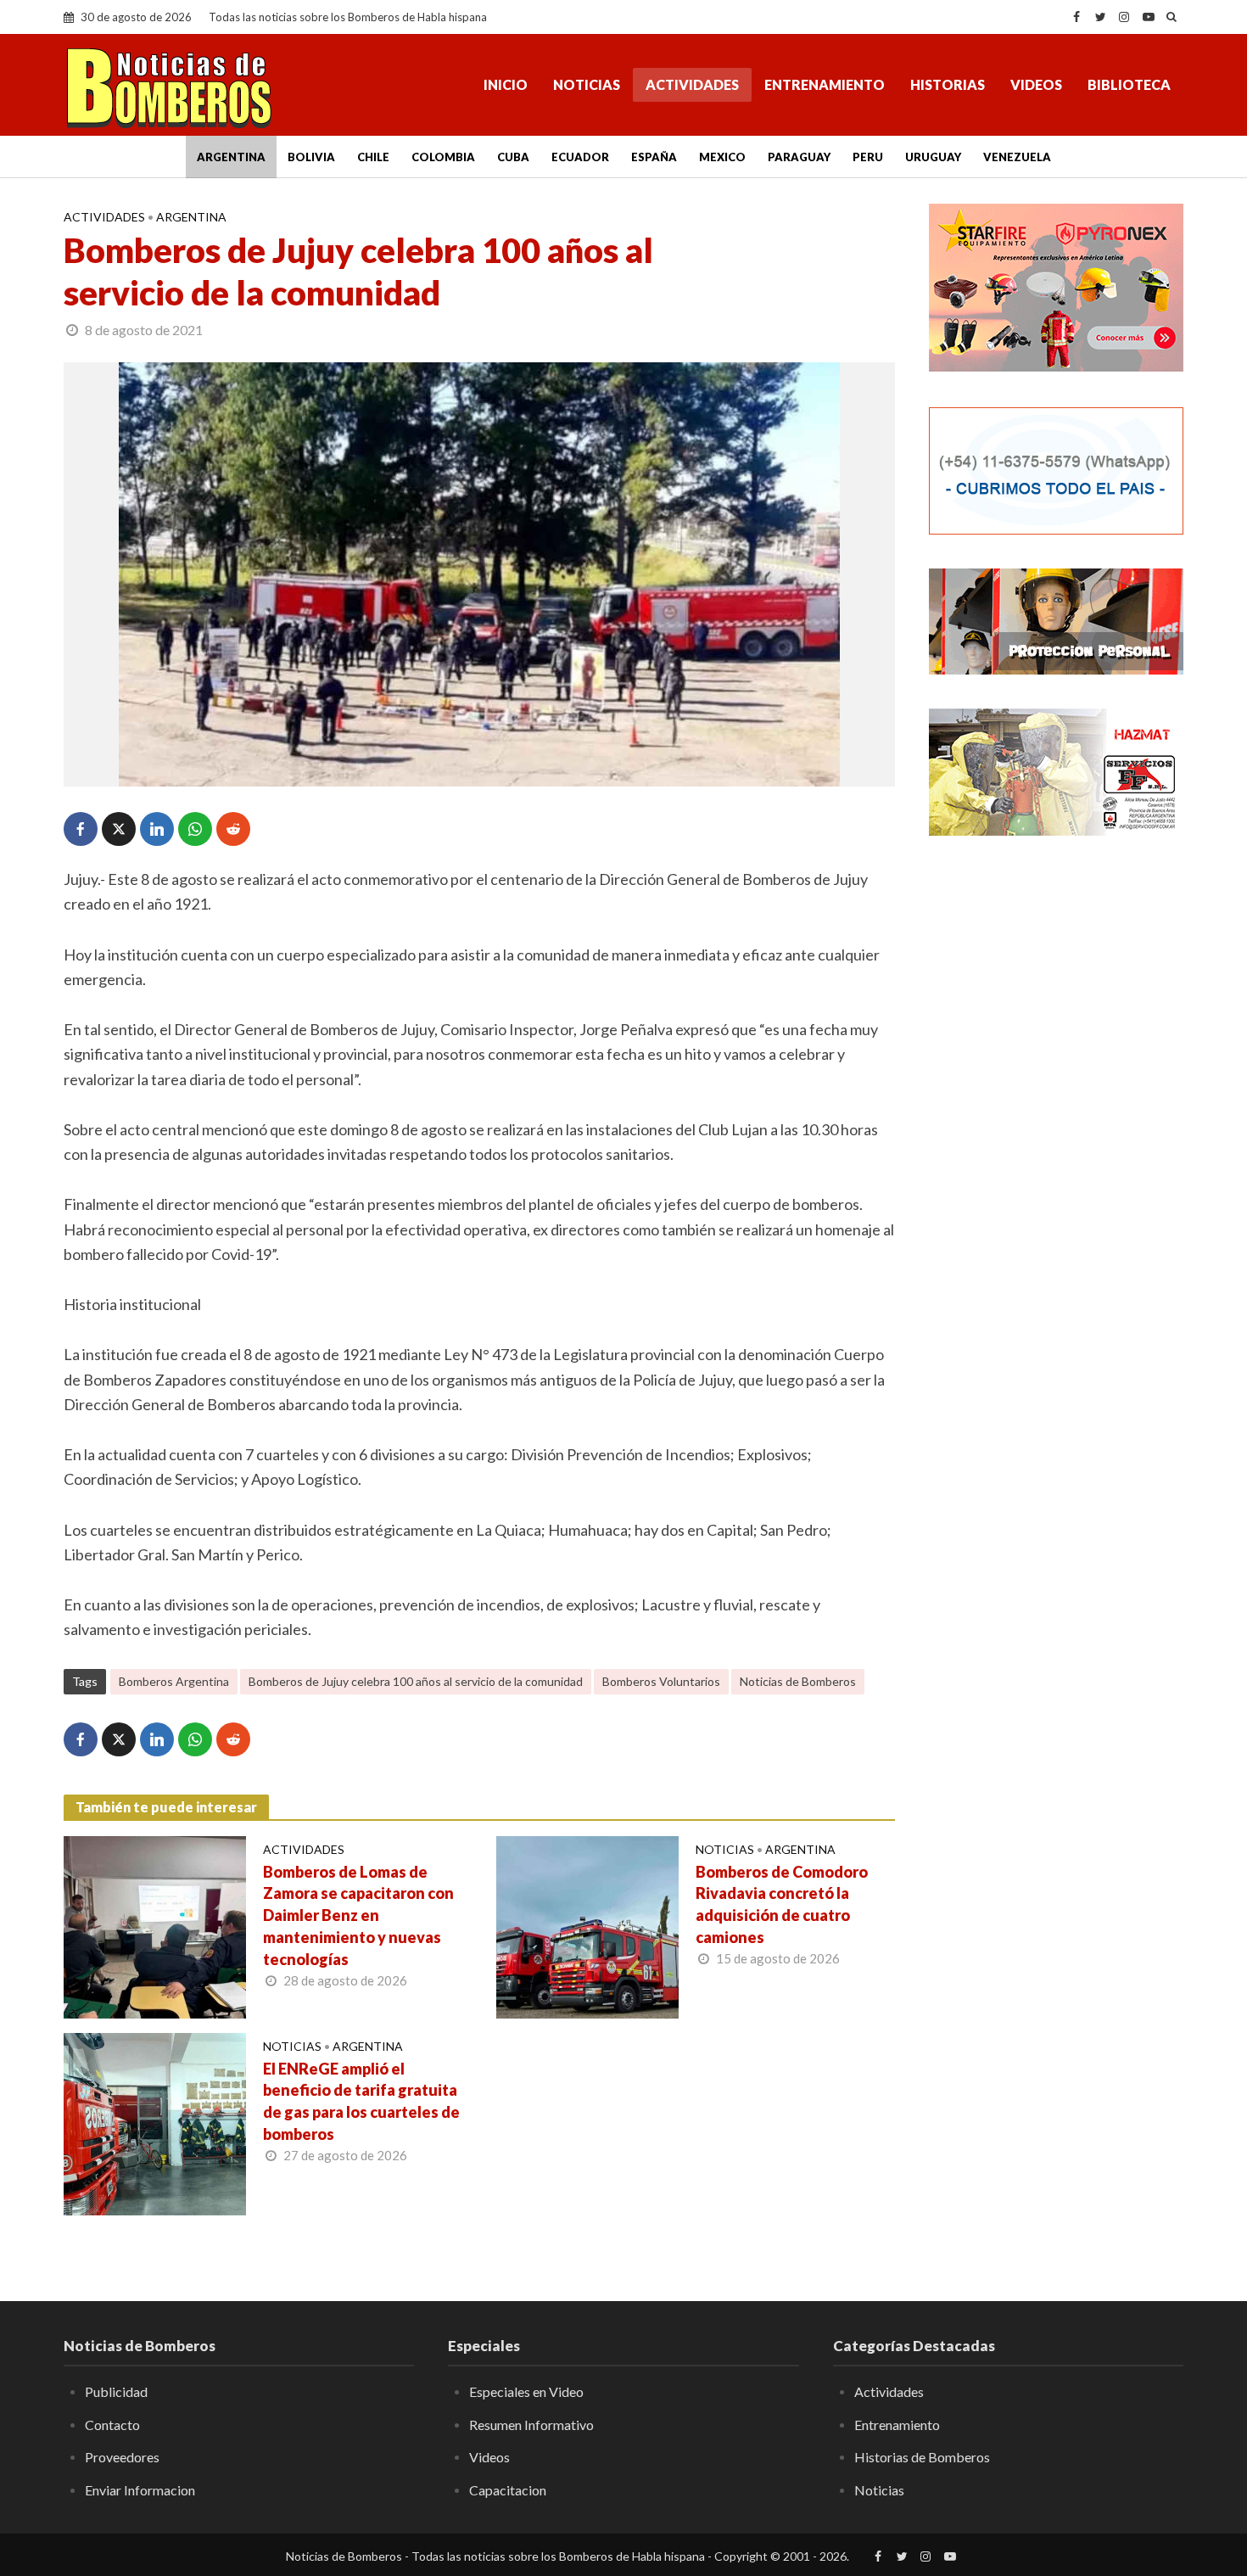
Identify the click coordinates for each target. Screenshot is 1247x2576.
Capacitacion (508, 2490)
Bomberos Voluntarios (661, 1681)
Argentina (231, 157)
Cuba (513, 157)
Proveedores (122, 2457)
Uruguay (933, 157)
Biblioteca (1129, 84)
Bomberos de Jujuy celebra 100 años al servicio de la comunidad (416, 1681)
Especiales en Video (526, 2391)
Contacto (112, 2425)
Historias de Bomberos (922, 2457)
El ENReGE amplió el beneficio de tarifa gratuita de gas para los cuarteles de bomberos (361, 2102)
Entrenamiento (825, 84)
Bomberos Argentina (174, 1681)
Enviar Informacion (140, 2490)
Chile (373, 157)
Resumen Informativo (531, 2425)
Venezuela (1017, 157)
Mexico (722, 157)
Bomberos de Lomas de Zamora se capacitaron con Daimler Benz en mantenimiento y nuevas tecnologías (358, 1916)
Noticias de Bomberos (798, 1681)
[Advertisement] (1056, 1124)
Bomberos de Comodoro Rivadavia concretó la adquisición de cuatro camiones (782, 1905)
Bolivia (311, 157)
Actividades (692, 84)
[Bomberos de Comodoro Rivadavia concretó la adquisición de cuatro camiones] (587, 1925)
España (654, 157)
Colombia (443, 157)
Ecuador (580, 157)
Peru (868, 157)
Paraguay (799, 157)
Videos (1036, 84)
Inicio (506, 84)
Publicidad (116, 2391)
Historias (948, 84)
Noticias (587, 84)
